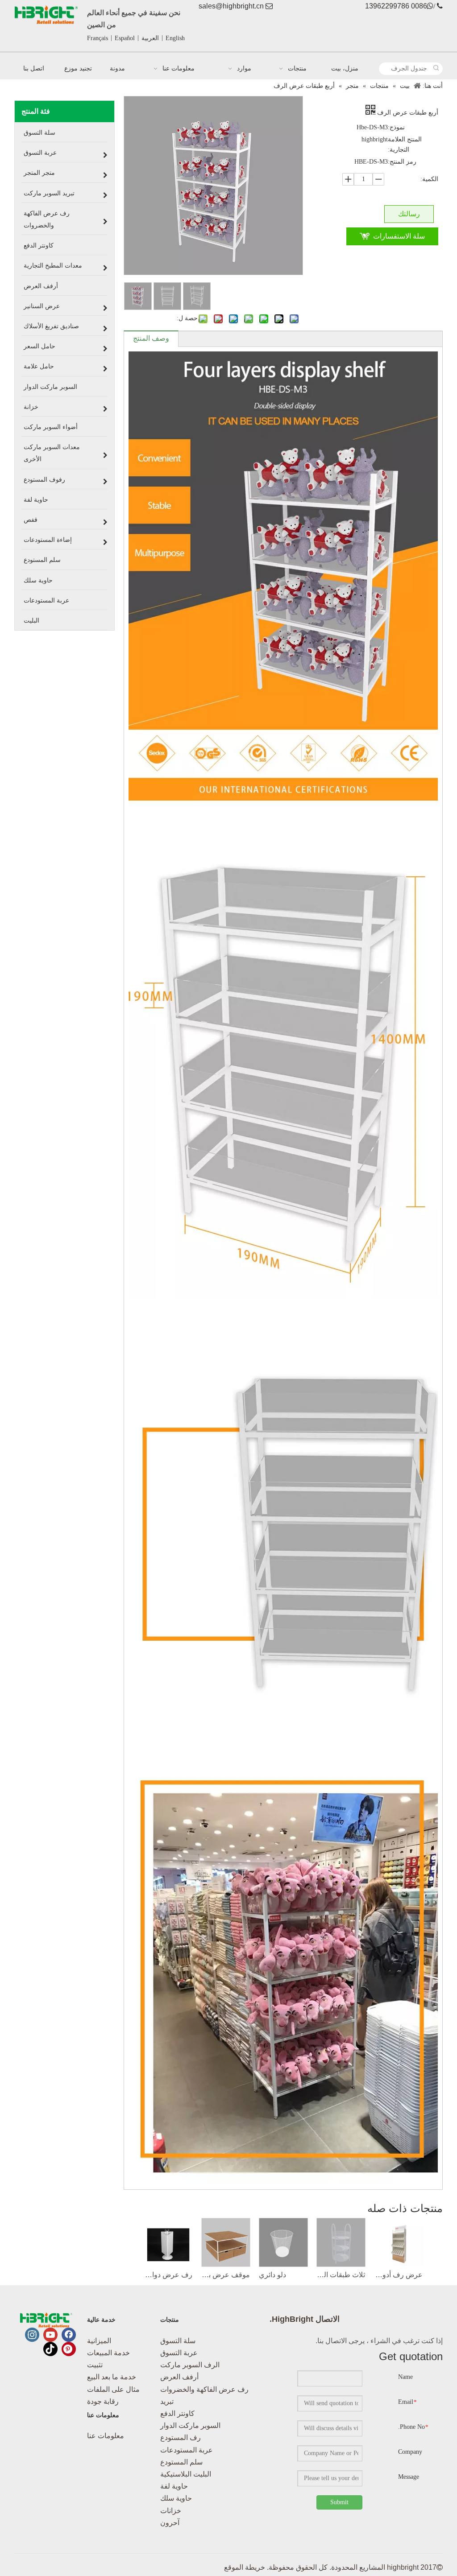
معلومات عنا (106, 2436)
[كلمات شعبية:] (436, 69)
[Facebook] (69, 2335)
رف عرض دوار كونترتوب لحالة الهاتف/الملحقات (168, 2275)
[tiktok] (50, 2349)
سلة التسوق (178, 2341)
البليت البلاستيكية (186, 2474)
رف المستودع (181, 2438)
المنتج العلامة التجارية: (405, 144)
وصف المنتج (151, 338)
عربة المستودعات (187, 2450)
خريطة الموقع (245, 2567)
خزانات (171, 2511)
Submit (339, 2502)
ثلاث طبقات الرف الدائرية (341, 2275)
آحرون (170, 2523)
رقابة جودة (103, 2401)
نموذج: (396, 127)
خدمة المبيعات (108, 2353)
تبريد (167, 2401)
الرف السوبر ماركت (190, 2365)
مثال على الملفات (113, 2389)
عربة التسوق (179, 2353)
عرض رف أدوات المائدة (398, 2275)
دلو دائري (272, 2275)
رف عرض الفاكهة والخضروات (204, 2389)
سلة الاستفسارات (399, 236)
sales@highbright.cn (231, 6)
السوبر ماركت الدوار (190, 2425)
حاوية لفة (174, 2486)
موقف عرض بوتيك (226, 2275)
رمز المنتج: (402, 162)
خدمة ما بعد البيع (112, 2377)
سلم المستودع (181, 2462)
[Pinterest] (69, 2349)
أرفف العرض (179, 2377)
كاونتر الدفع (177, 2413)
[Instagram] (32, 2335)
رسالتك (409, 214)
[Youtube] (50, 2335)
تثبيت (95, 2365)
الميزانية (99, 2341)
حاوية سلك (176, 2498)
